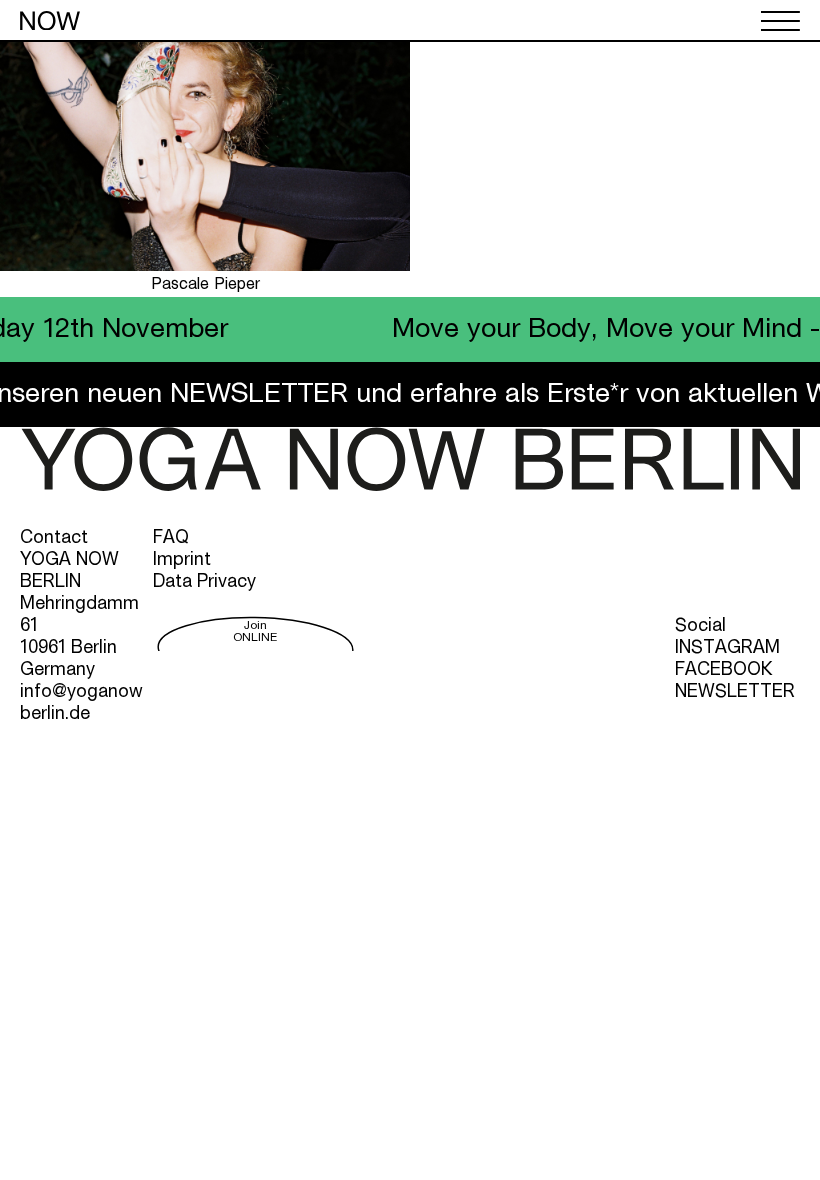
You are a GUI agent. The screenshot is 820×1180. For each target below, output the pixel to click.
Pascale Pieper (205, 285)
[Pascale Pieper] (205, 266)
